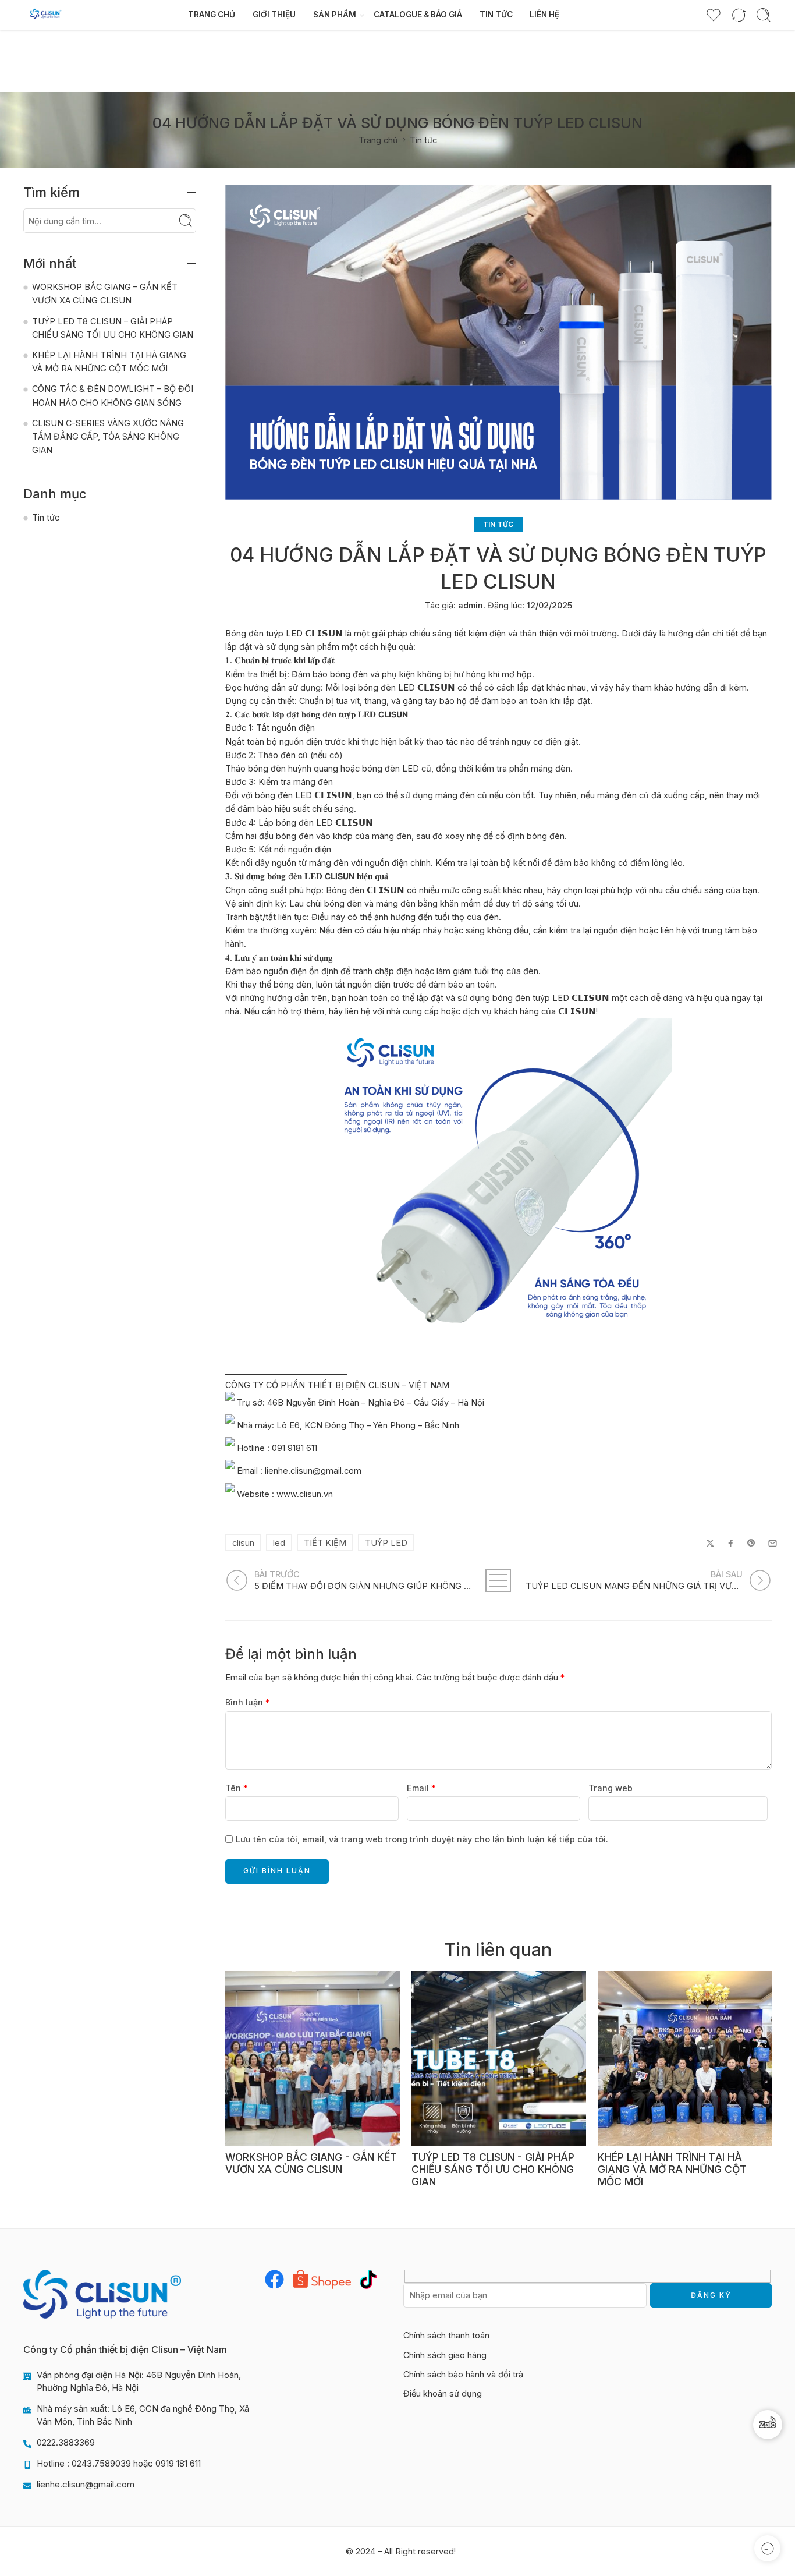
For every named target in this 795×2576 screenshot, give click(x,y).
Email (421, 1788)
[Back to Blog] (498, 1580)
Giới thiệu (274, 15)
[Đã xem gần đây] (767, 2548)
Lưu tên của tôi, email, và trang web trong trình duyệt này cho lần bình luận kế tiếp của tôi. (422, 1839)
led (279, 1543)
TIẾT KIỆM (325, 1543)
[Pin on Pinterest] (751, 1543)
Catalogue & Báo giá (418, 15)
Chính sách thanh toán (446, 2335)
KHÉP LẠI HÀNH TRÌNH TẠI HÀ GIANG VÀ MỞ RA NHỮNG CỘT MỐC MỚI (672, 2170)
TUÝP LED (386, 1543)
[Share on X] (710, 1543)
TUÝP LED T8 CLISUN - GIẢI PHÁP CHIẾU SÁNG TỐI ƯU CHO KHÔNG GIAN (493, 2170)
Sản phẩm (335, 15)
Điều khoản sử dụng (443, 2393)
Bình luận (248, 1702)
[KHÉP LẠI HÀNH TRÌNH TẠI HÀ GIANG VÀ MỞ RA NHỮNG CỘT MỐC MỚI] (685, 2058)
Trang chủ (212, 15)
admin (471, 605)
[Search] (764, 15)
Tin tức (496, 15)
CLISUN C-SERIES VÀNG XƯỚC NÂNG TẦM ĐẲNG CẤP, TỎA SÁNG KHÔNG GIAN (108, 436)
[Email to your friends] (773, 1543)
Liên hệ (544, 15)
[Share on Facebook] (731, 1543)
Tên (237, 1788)
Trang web (611, 1788)
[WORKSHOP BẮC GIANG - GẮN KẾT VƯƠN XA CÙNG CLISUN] (313, 2058)
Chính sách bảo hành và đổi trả (463, 2374)
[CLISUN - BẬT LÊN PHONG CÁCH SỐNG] (46, 15)
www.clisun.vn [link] (305, 1493)
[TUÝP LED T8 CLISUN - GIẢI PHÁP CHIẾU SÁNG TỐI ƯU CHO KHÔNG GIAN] (499, 2058)
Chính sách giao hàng (445, 2355)
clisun (243, 1543)
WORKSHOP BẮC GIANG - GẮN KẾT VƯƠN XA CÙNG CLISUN (311, 2163)
